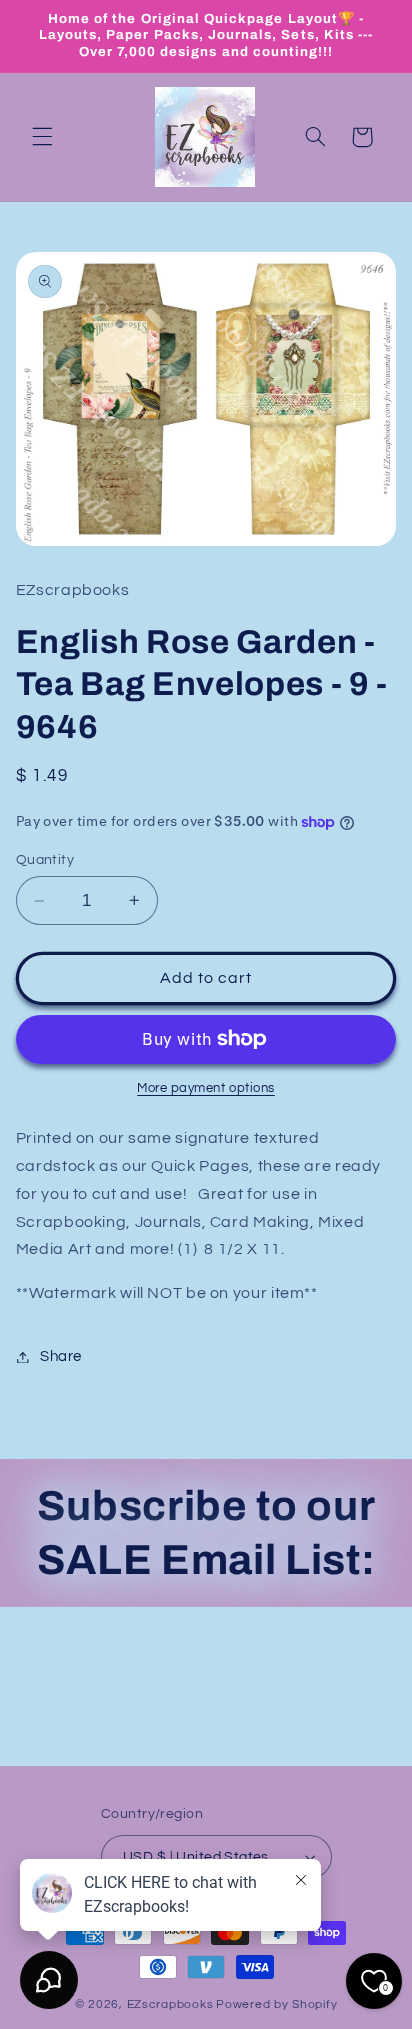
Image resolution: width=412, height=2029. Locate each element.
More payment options (206, 1088)
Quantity (45, 860)
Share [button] (61, 1356)
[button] (42, 137)
